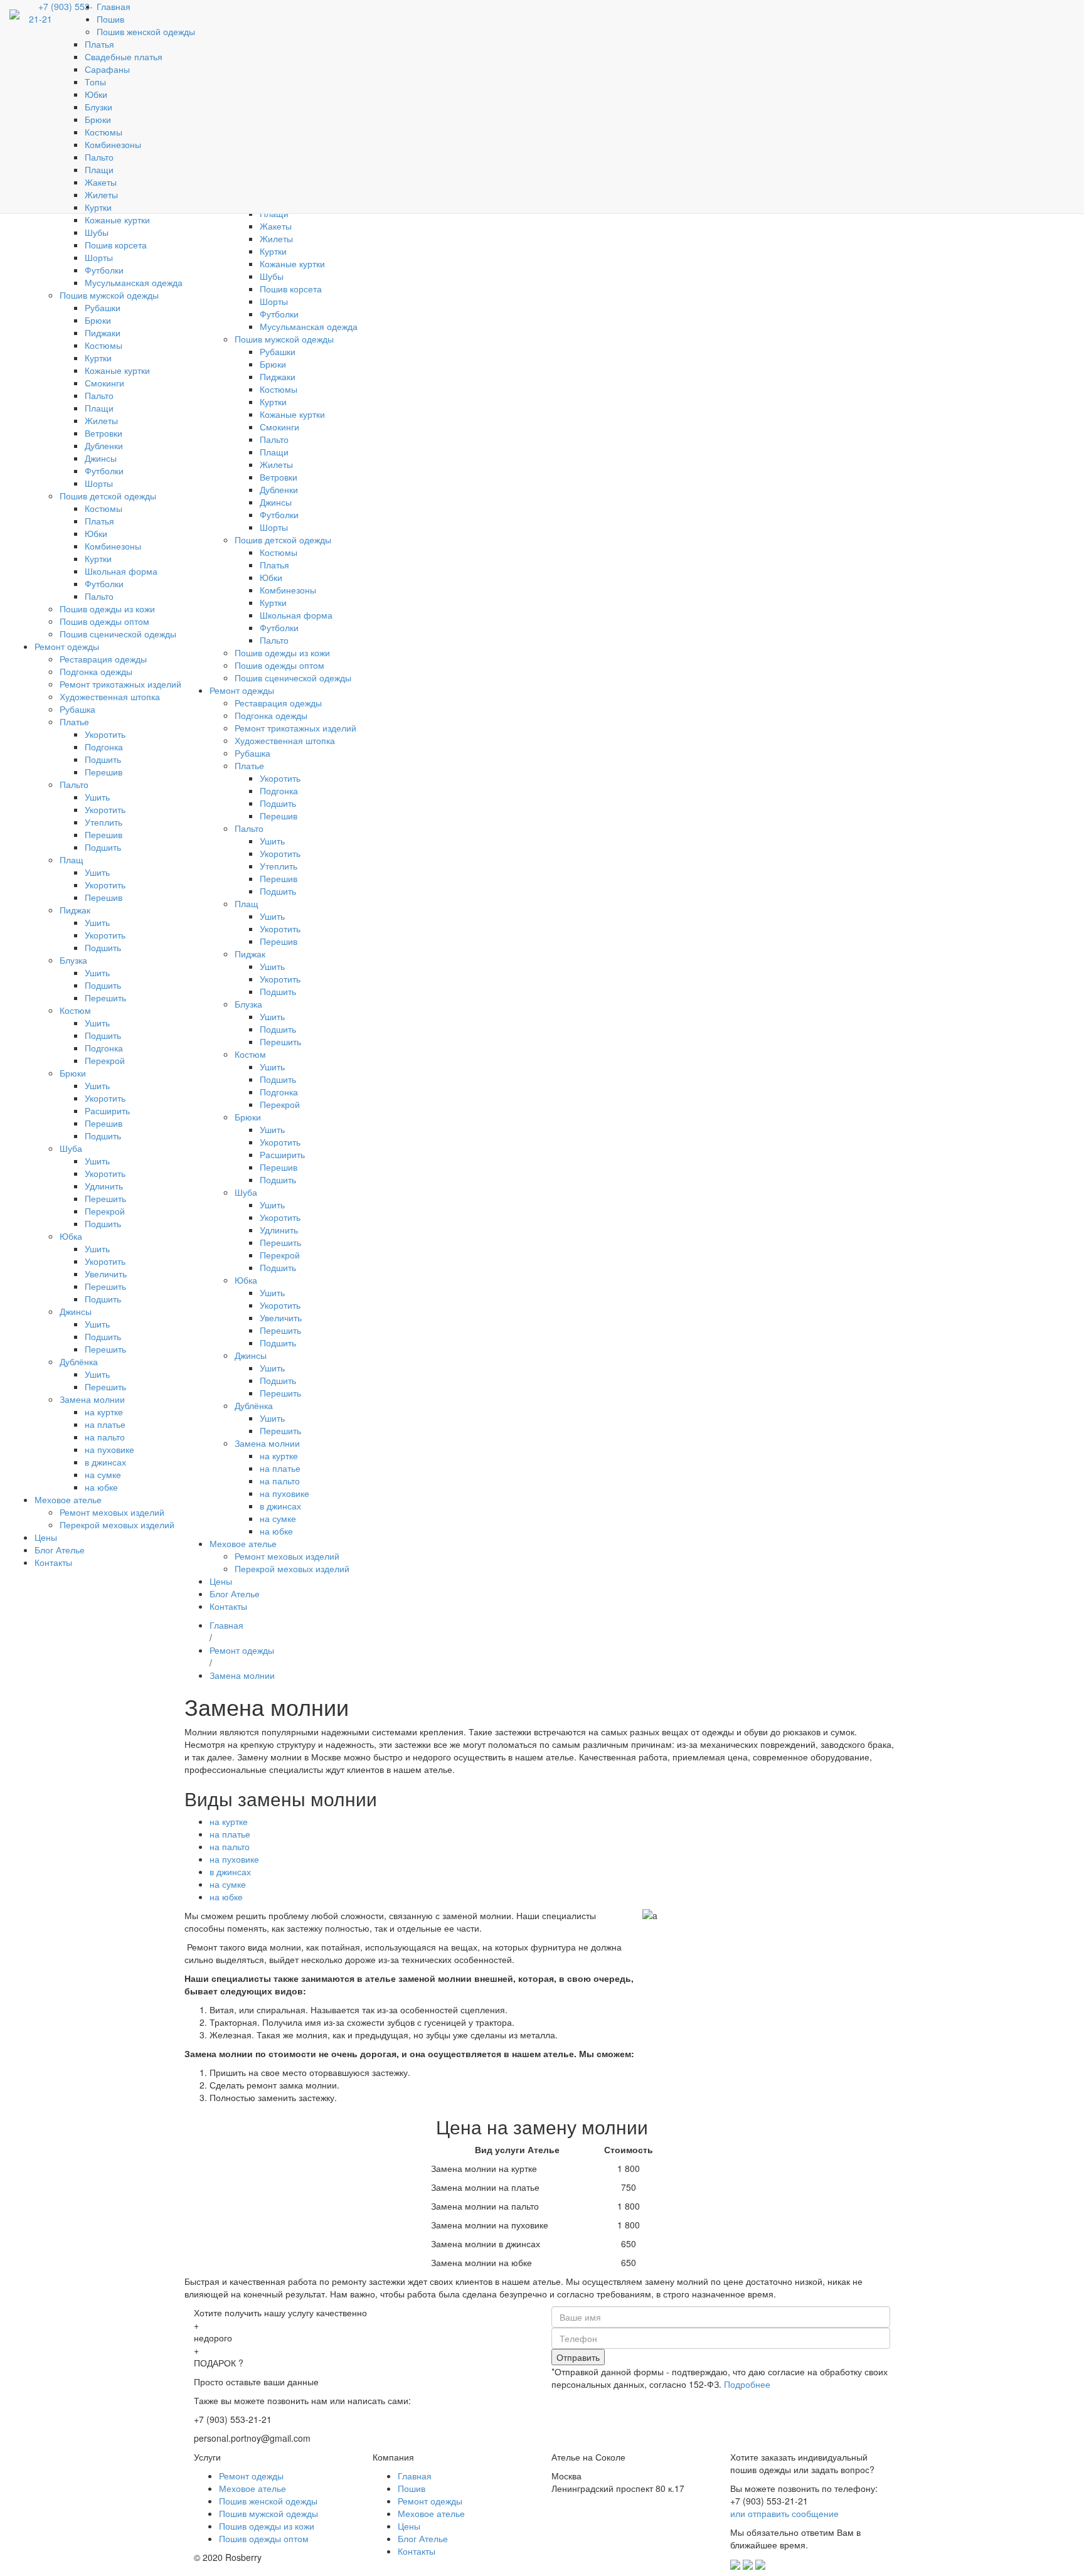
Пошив (412, 2488)
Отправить (578, 2357)
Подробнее (747, 2384)
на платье (230, 1834)
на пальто (230, 1846)
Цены (409, 2526)
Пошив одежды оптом (264, 2538)
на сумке (228, 1884)
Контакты (417, 2551)
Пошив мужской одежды (268, 2513)
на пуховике (234, 1859)
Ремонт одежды (251, 2476)
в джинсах (230, 1871)
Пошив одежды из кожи (267, 2526)
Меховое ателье (252, 2488)
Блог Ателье (423, 2538)
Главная (415, 2476)
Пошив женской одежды (268, 2501)
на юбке (226, 1897)
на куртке (229, 1821)
